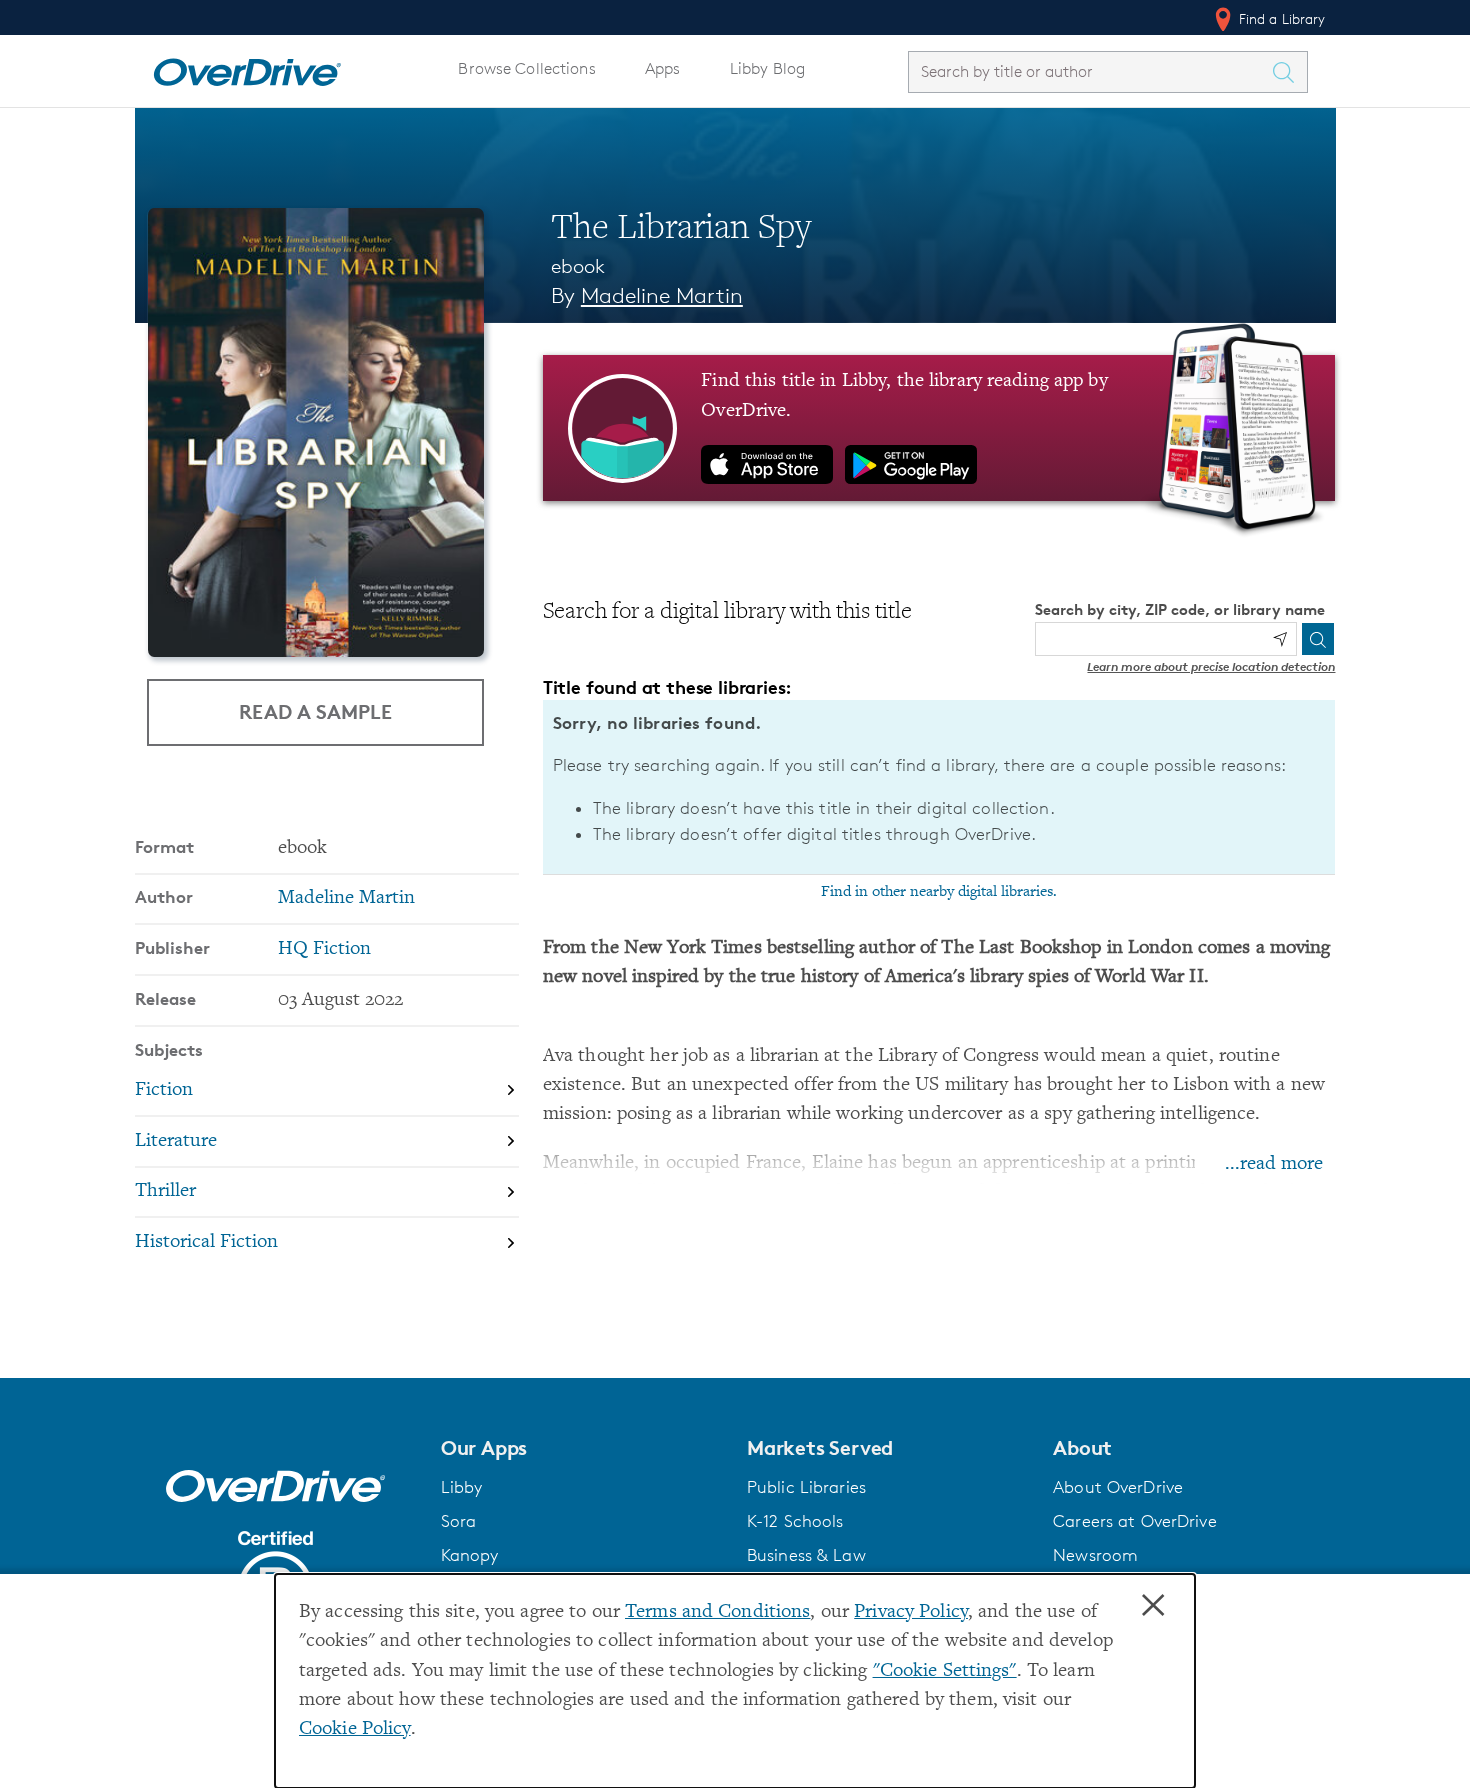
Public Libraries (806, 1487)
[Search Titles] (1289, 72)
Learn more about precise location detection (1211, 666)
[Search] (1318, 639)
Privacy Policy (911, 1612)
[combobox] (1090, 71)
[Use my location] (1280, 639)
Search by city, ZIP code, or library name (1180, 609)
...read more (1274, 1164)
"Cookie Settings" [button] (945, 1671)
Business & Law (806, 1555)
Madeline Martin (662, 295)
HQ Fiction (324, 949)
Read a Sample (315, 711)
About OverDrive (1118, 1487)
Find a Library (1280, 18)
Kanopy (470, 1555)
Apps (663, 68)
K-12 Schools (795, 1521)
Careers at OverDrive (1134, 1521)
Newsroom (1095, 1555)
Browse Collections (526, 68)
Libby (462, 1487)
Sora (459, 1521)
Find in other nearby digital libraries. (939, 892)
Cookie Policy (355, 1729)
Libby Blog (767, 68)
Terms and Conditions (717, 1612)
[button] (582, 1448)
